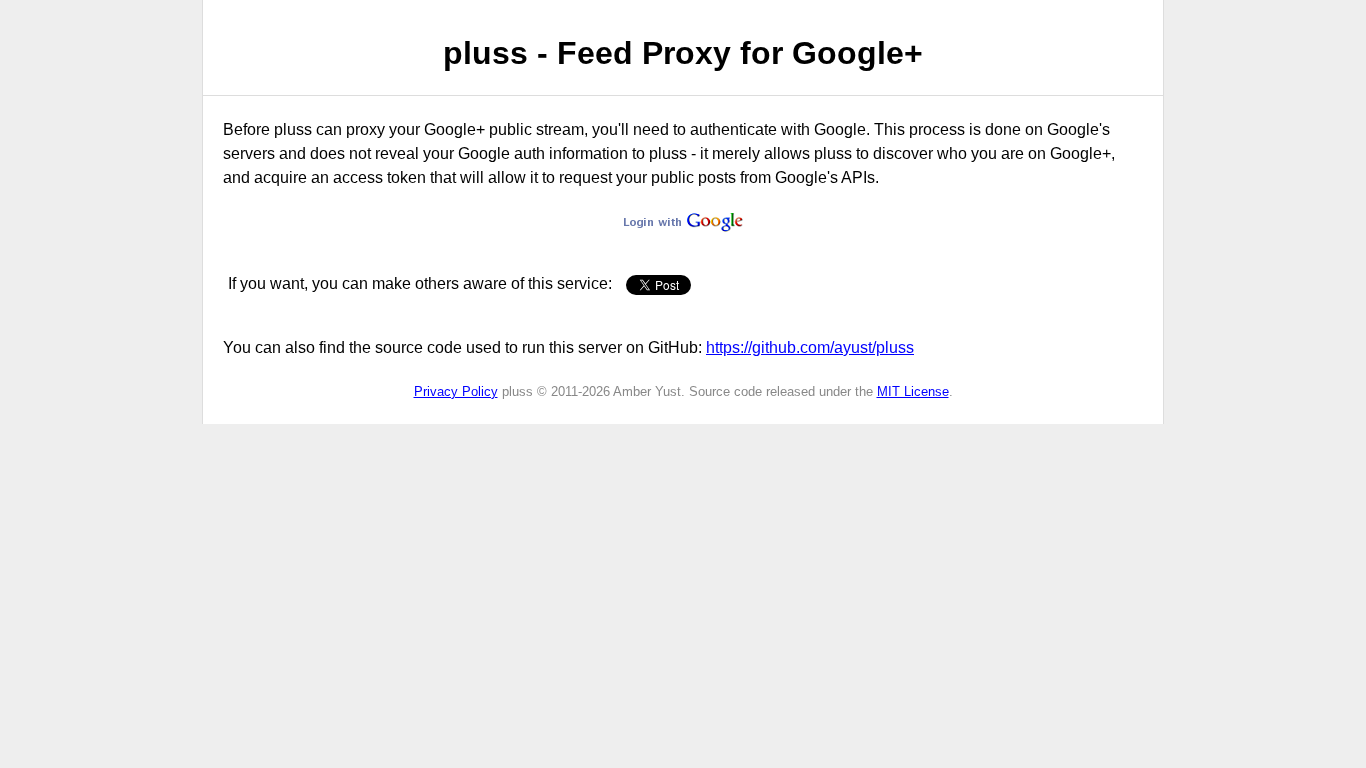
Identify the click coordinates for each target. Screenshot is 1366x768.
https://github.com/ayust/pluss (810, 347)
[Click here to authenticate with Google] (683, 226)
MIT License (913, 391)
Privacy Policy (456, 391)
